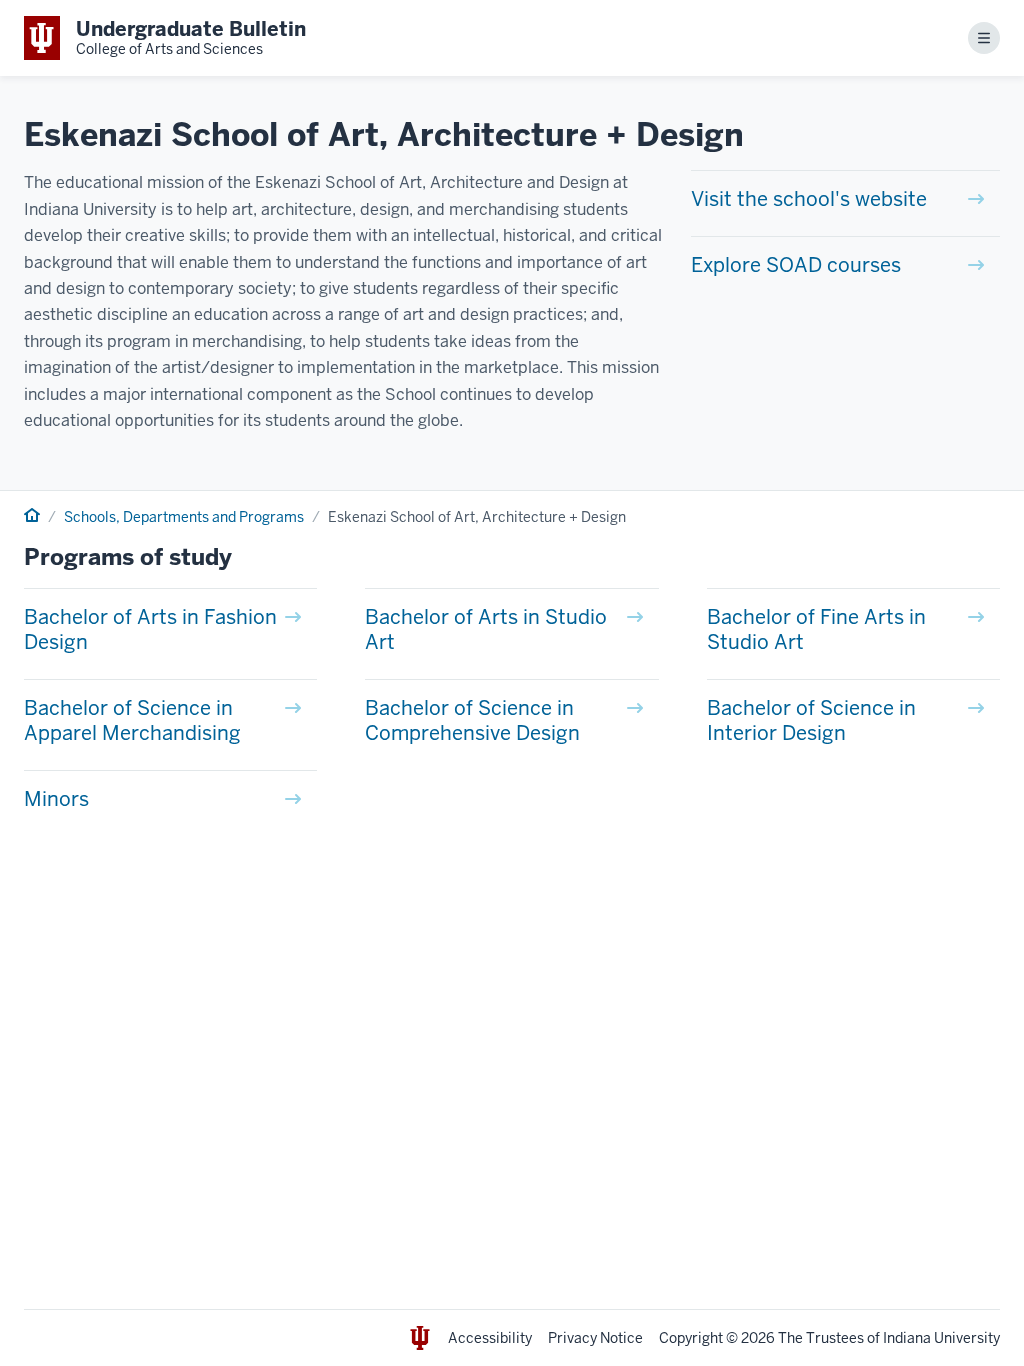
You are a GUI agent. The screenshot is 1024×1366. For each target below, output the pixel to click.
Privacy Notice (595, 1338)
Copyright (691, 1338)
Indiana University (941, 1338)
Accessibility (490, 1338)
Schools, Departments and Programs (184, 517)
